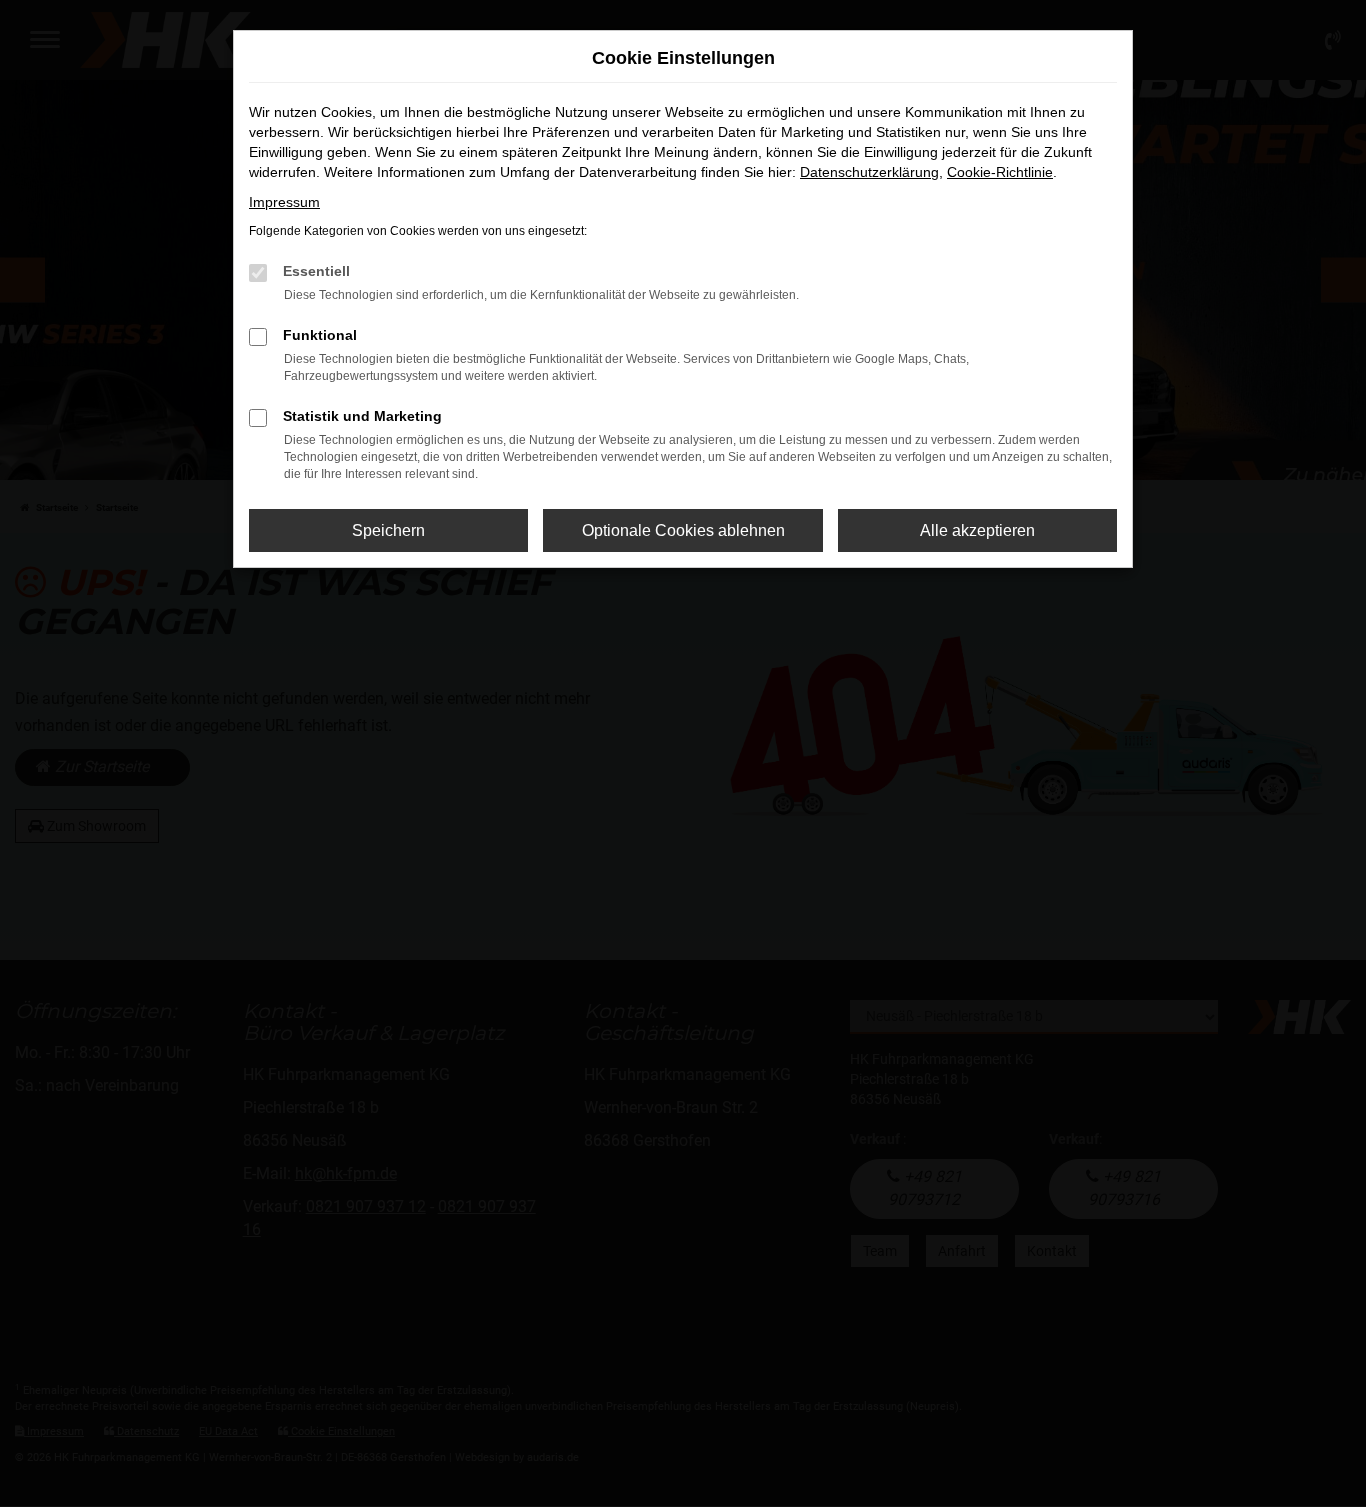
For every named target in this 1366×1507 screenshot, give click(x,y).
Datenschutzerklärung (869, 172)
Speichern (388, 530)
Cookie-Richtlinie (1000, 172)
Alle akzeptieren (977, 530)
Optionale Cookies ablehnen (683, 530)
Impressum (284, 202)
